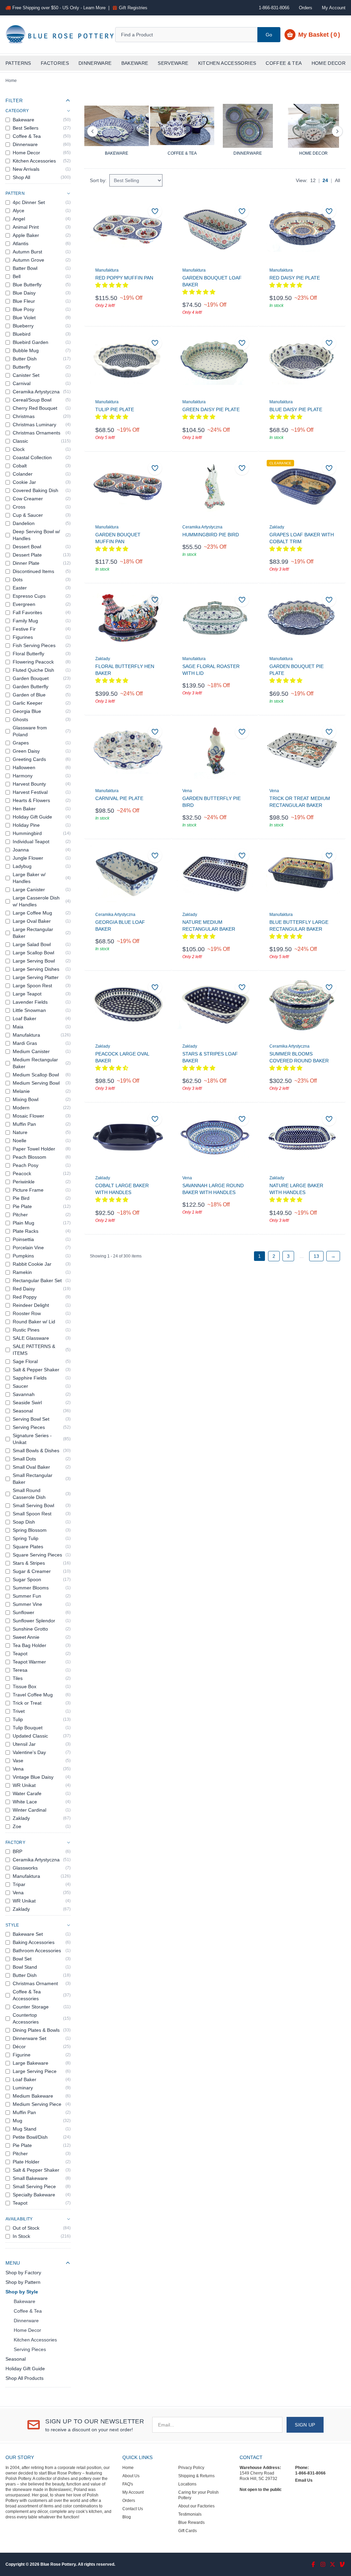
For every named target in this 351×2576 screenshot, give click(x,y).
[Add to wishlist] (155, 211)
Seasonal (16, 2359)
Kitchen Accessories (227, 63)
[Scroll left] (93, 131)
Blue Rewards (191, 2523)
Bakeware (135, 63)
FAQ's (128, 2484)
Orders (306, 8)
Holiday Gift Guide (25, 2369)
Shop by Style (22, 2292)
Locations (187, 2484)
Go (269, 35)
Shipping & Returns (196, 2476)
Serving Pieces (30, 2349)
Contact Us (133, 2509)
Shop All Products (25, 2378)
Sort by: (98, 180)
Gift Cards (187, 2531)
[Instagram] (323, 2564)
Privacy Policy (191, 2468)
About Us (131, 2476)
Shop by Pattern (23, 2282)
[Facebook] (313, 2564)
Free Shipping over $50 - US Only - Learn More (59, 8)
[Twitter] (332, 2564)
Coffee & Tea (284, 63)
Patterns (18, 63)
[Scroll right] (337, 131)
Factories (55, 63)
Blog (127, 2517)
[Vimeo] (342, 2564)
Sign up (305, 2425)
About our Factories (196, 2506)
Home (11, 81)
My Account (334, 8)
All (337, 180)
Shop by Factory (23, 2273)
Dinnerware (95, 63)
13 (316, 1256)
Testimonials (190, 2514)
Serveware (173, 63)
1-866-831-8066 (310, 2473)
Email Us (304, 2480)
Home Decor (329, 63)
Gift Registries (133, 8)
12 (313, 180)
